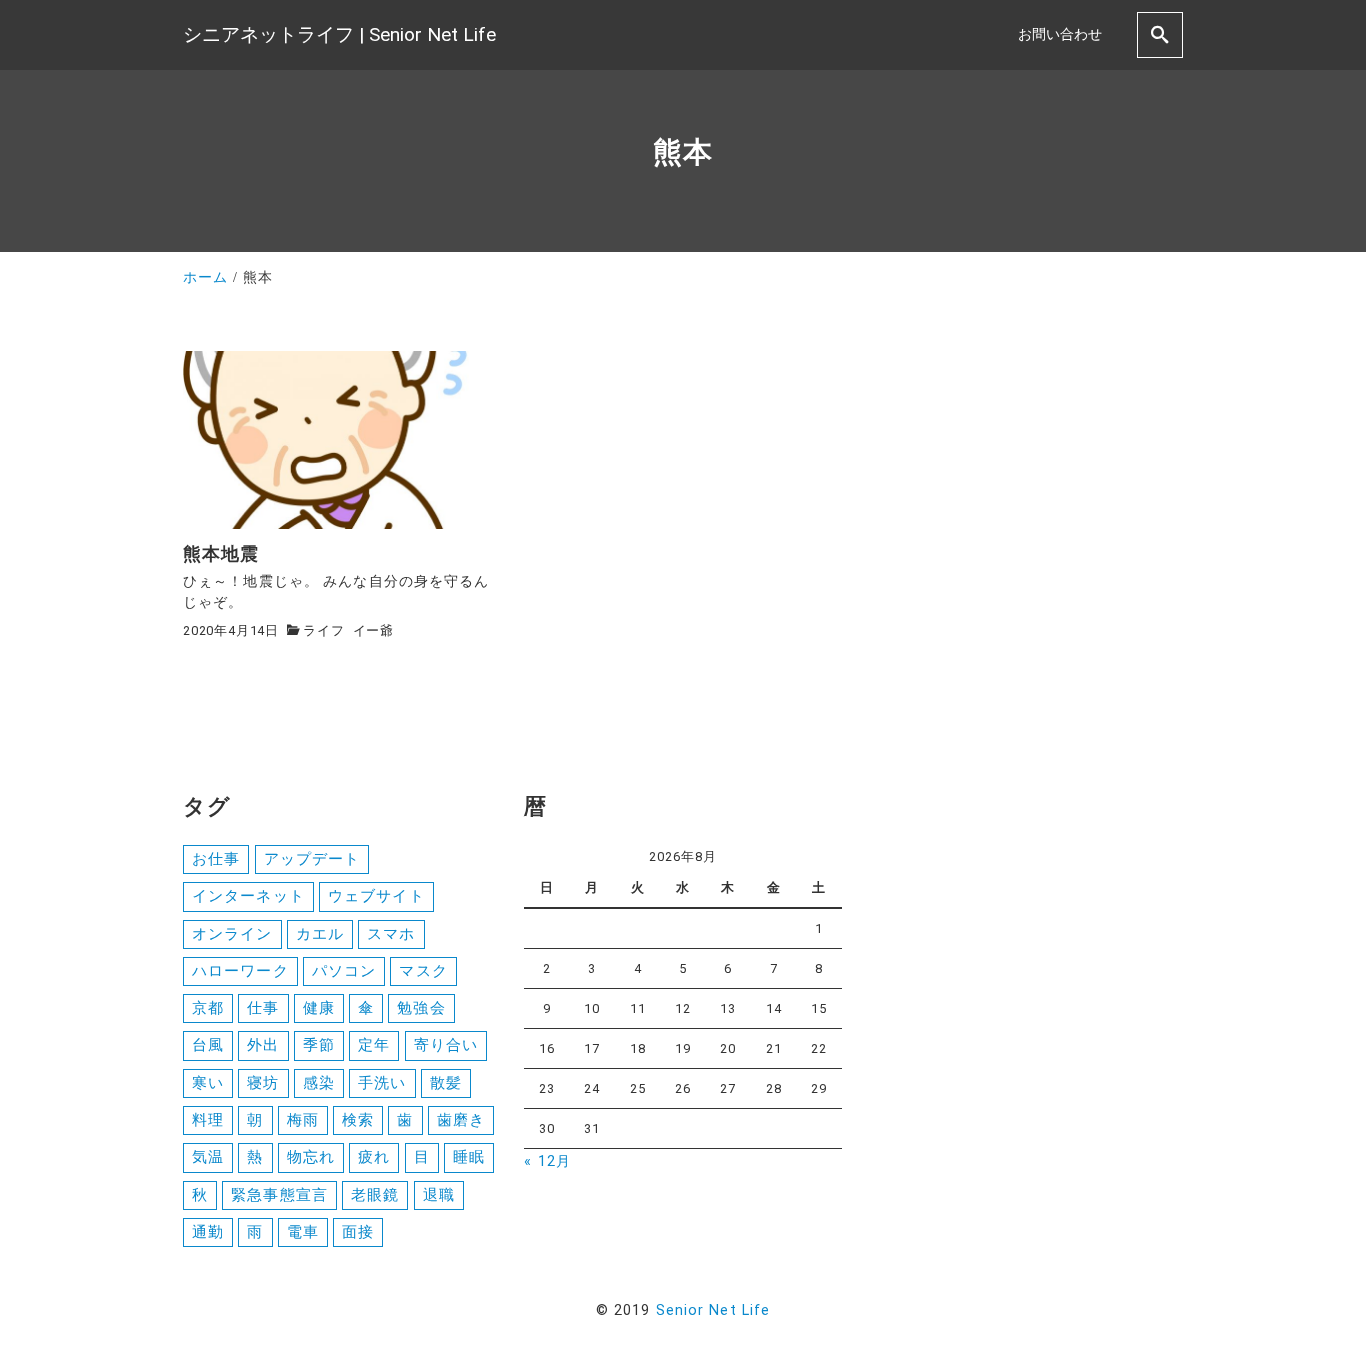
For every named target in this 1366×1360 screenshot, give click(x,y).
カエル (320, 934)
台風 (208, 1045)
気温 (208, 1157)
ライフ (323, 630)
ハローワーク (240, 971)
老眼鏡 (375, 1195)
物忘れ (311, 1157)
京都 (208, 1008)
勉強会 (421, 1008)
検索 (358, 1120)
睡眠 (469, 1157)
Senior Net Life (713, 1310)
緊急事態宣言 (279, 1195)
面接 (358, 1232)
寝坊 (263, 1083)
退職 (439, 1195)
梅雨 (303, 1120)
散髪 (446, 1083)
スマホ (391, 934)
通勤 (208, 1232)
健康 (319, 1008)
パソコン (344, 971)
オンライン (232, 934)
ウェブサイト (376, 896)
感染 (319, 1083)
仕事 (263, 1008)
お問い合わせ (1060, 34)
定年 (374, 1045)
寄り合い (446, 1045)
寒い (208, 1083)
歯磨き (461, 1120)
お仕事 (216, 859)
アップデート (312, 859)
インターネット (248, 896)
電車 (303, 1232)
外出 (263, 1045)
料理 (208, 1120)
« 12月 (547, 1161)
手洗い (382, 1083)
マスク (423, 971)
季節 (319, 1045)
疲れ (374, 1157)
